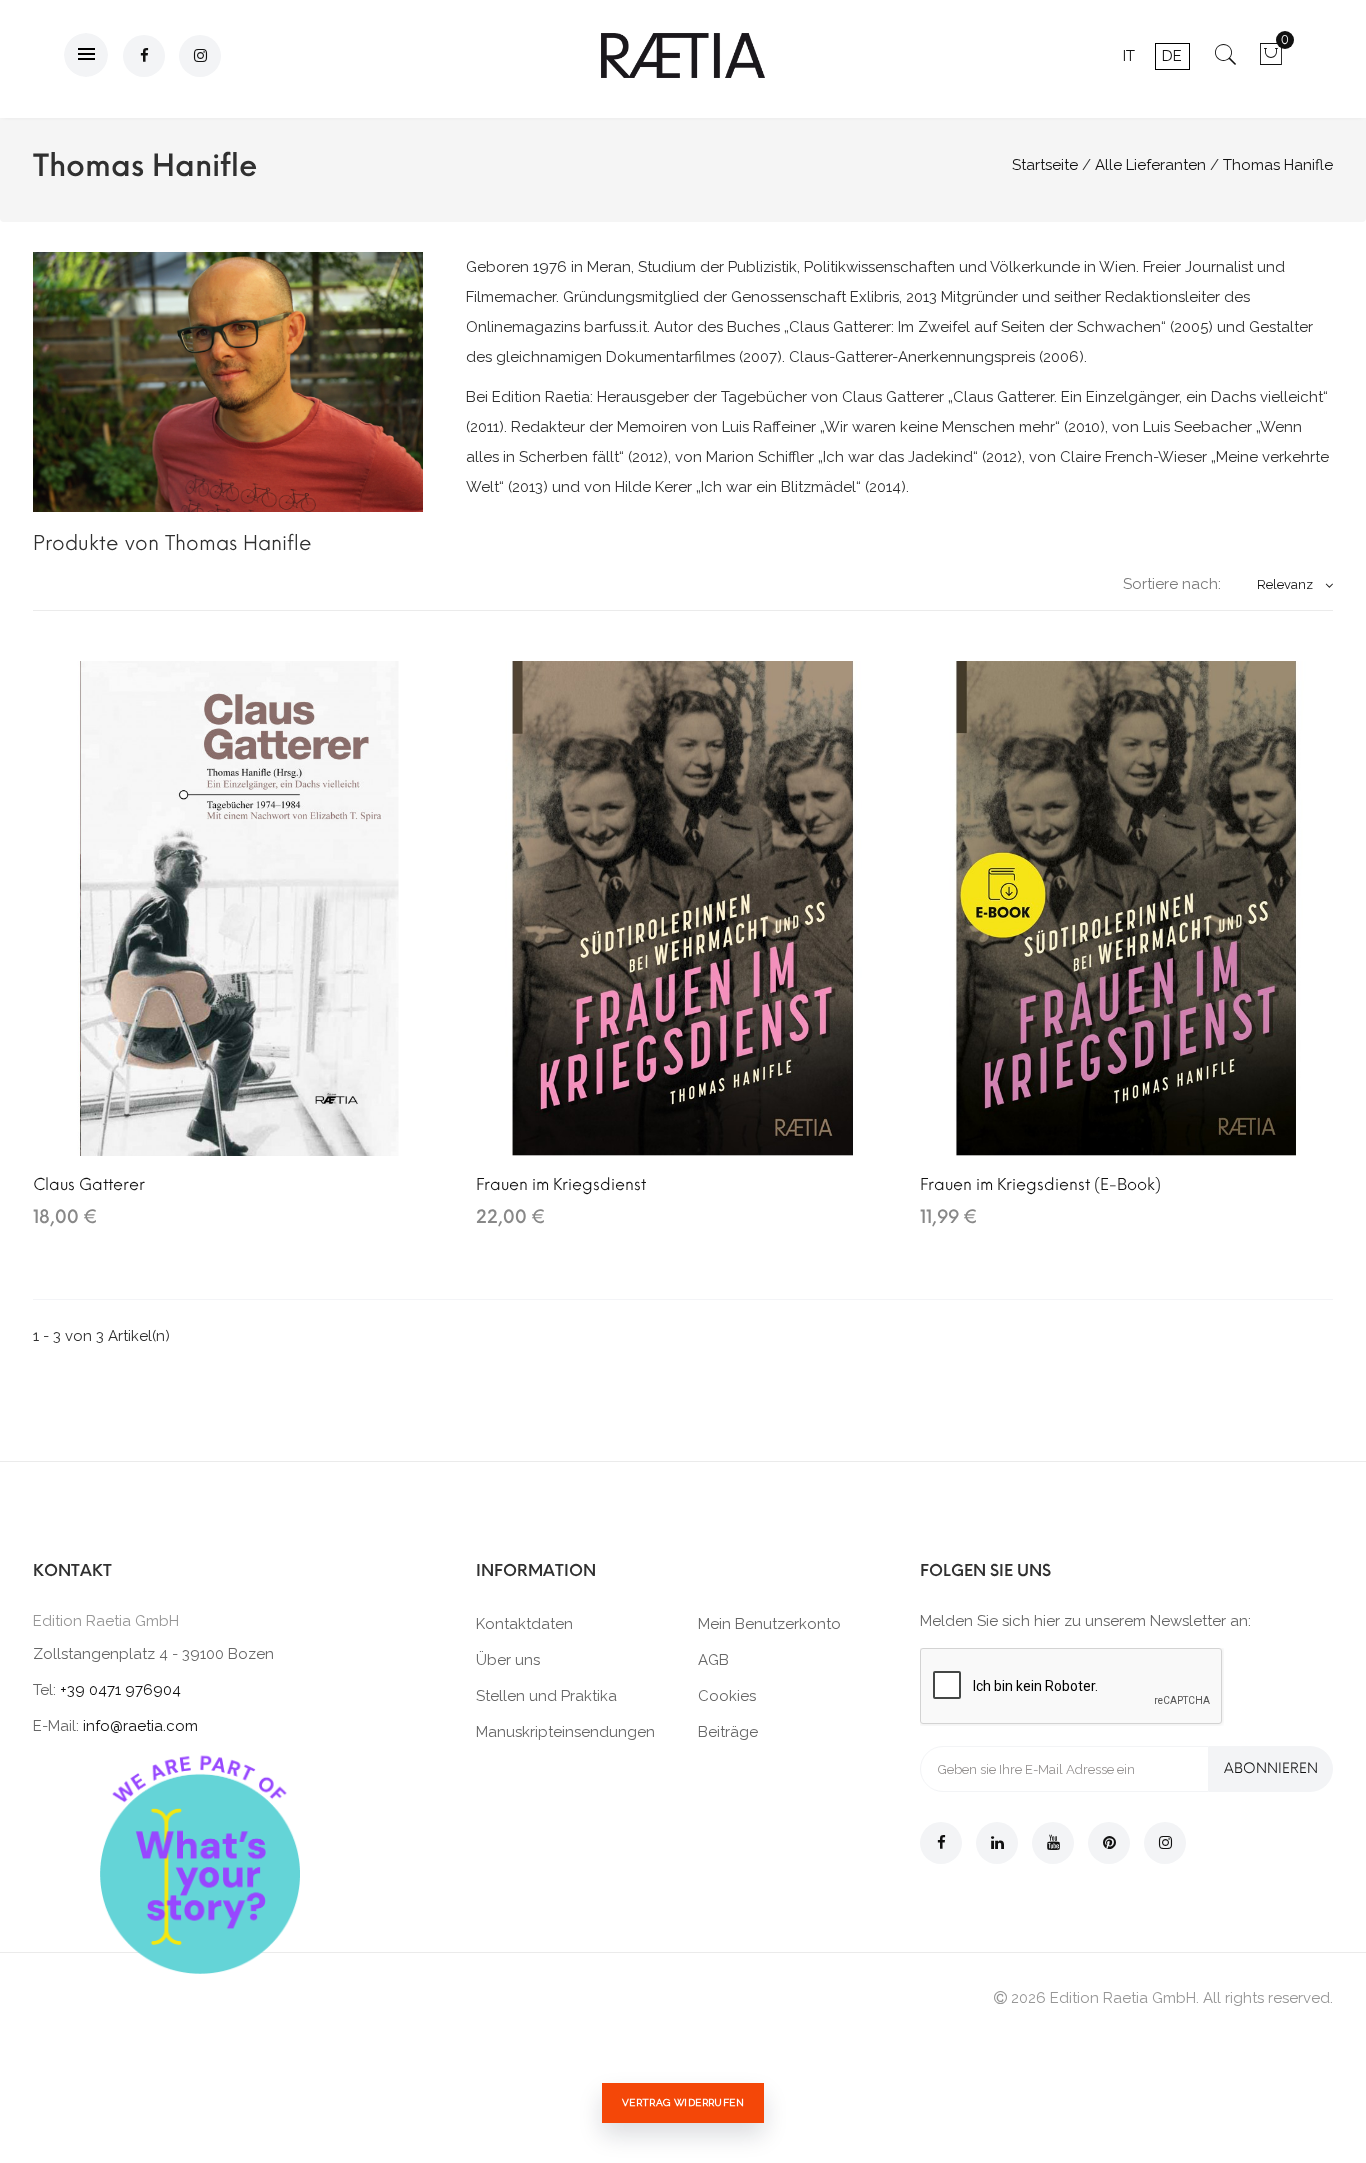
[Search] (1225, 61)
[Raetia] (683, 55)
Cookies (727, 1696)
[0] (1270, 61)
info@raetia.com (140, 1726)
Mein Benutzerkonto (769, 1624)
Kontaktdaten (524, 1624)
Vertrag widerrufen (683, 2102)
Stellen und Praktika (546, 1696)
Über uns (508, 1660)
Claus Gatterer (89, 1184)
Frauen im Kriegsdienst (561, 1184)
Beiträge (728, 1732)
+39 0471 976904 (120, 1690)
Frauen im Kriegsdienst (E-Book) (1040, 1184)
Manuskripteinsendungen (565, 1732)
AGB (713, 1660)
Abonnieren (1271, 1768)
